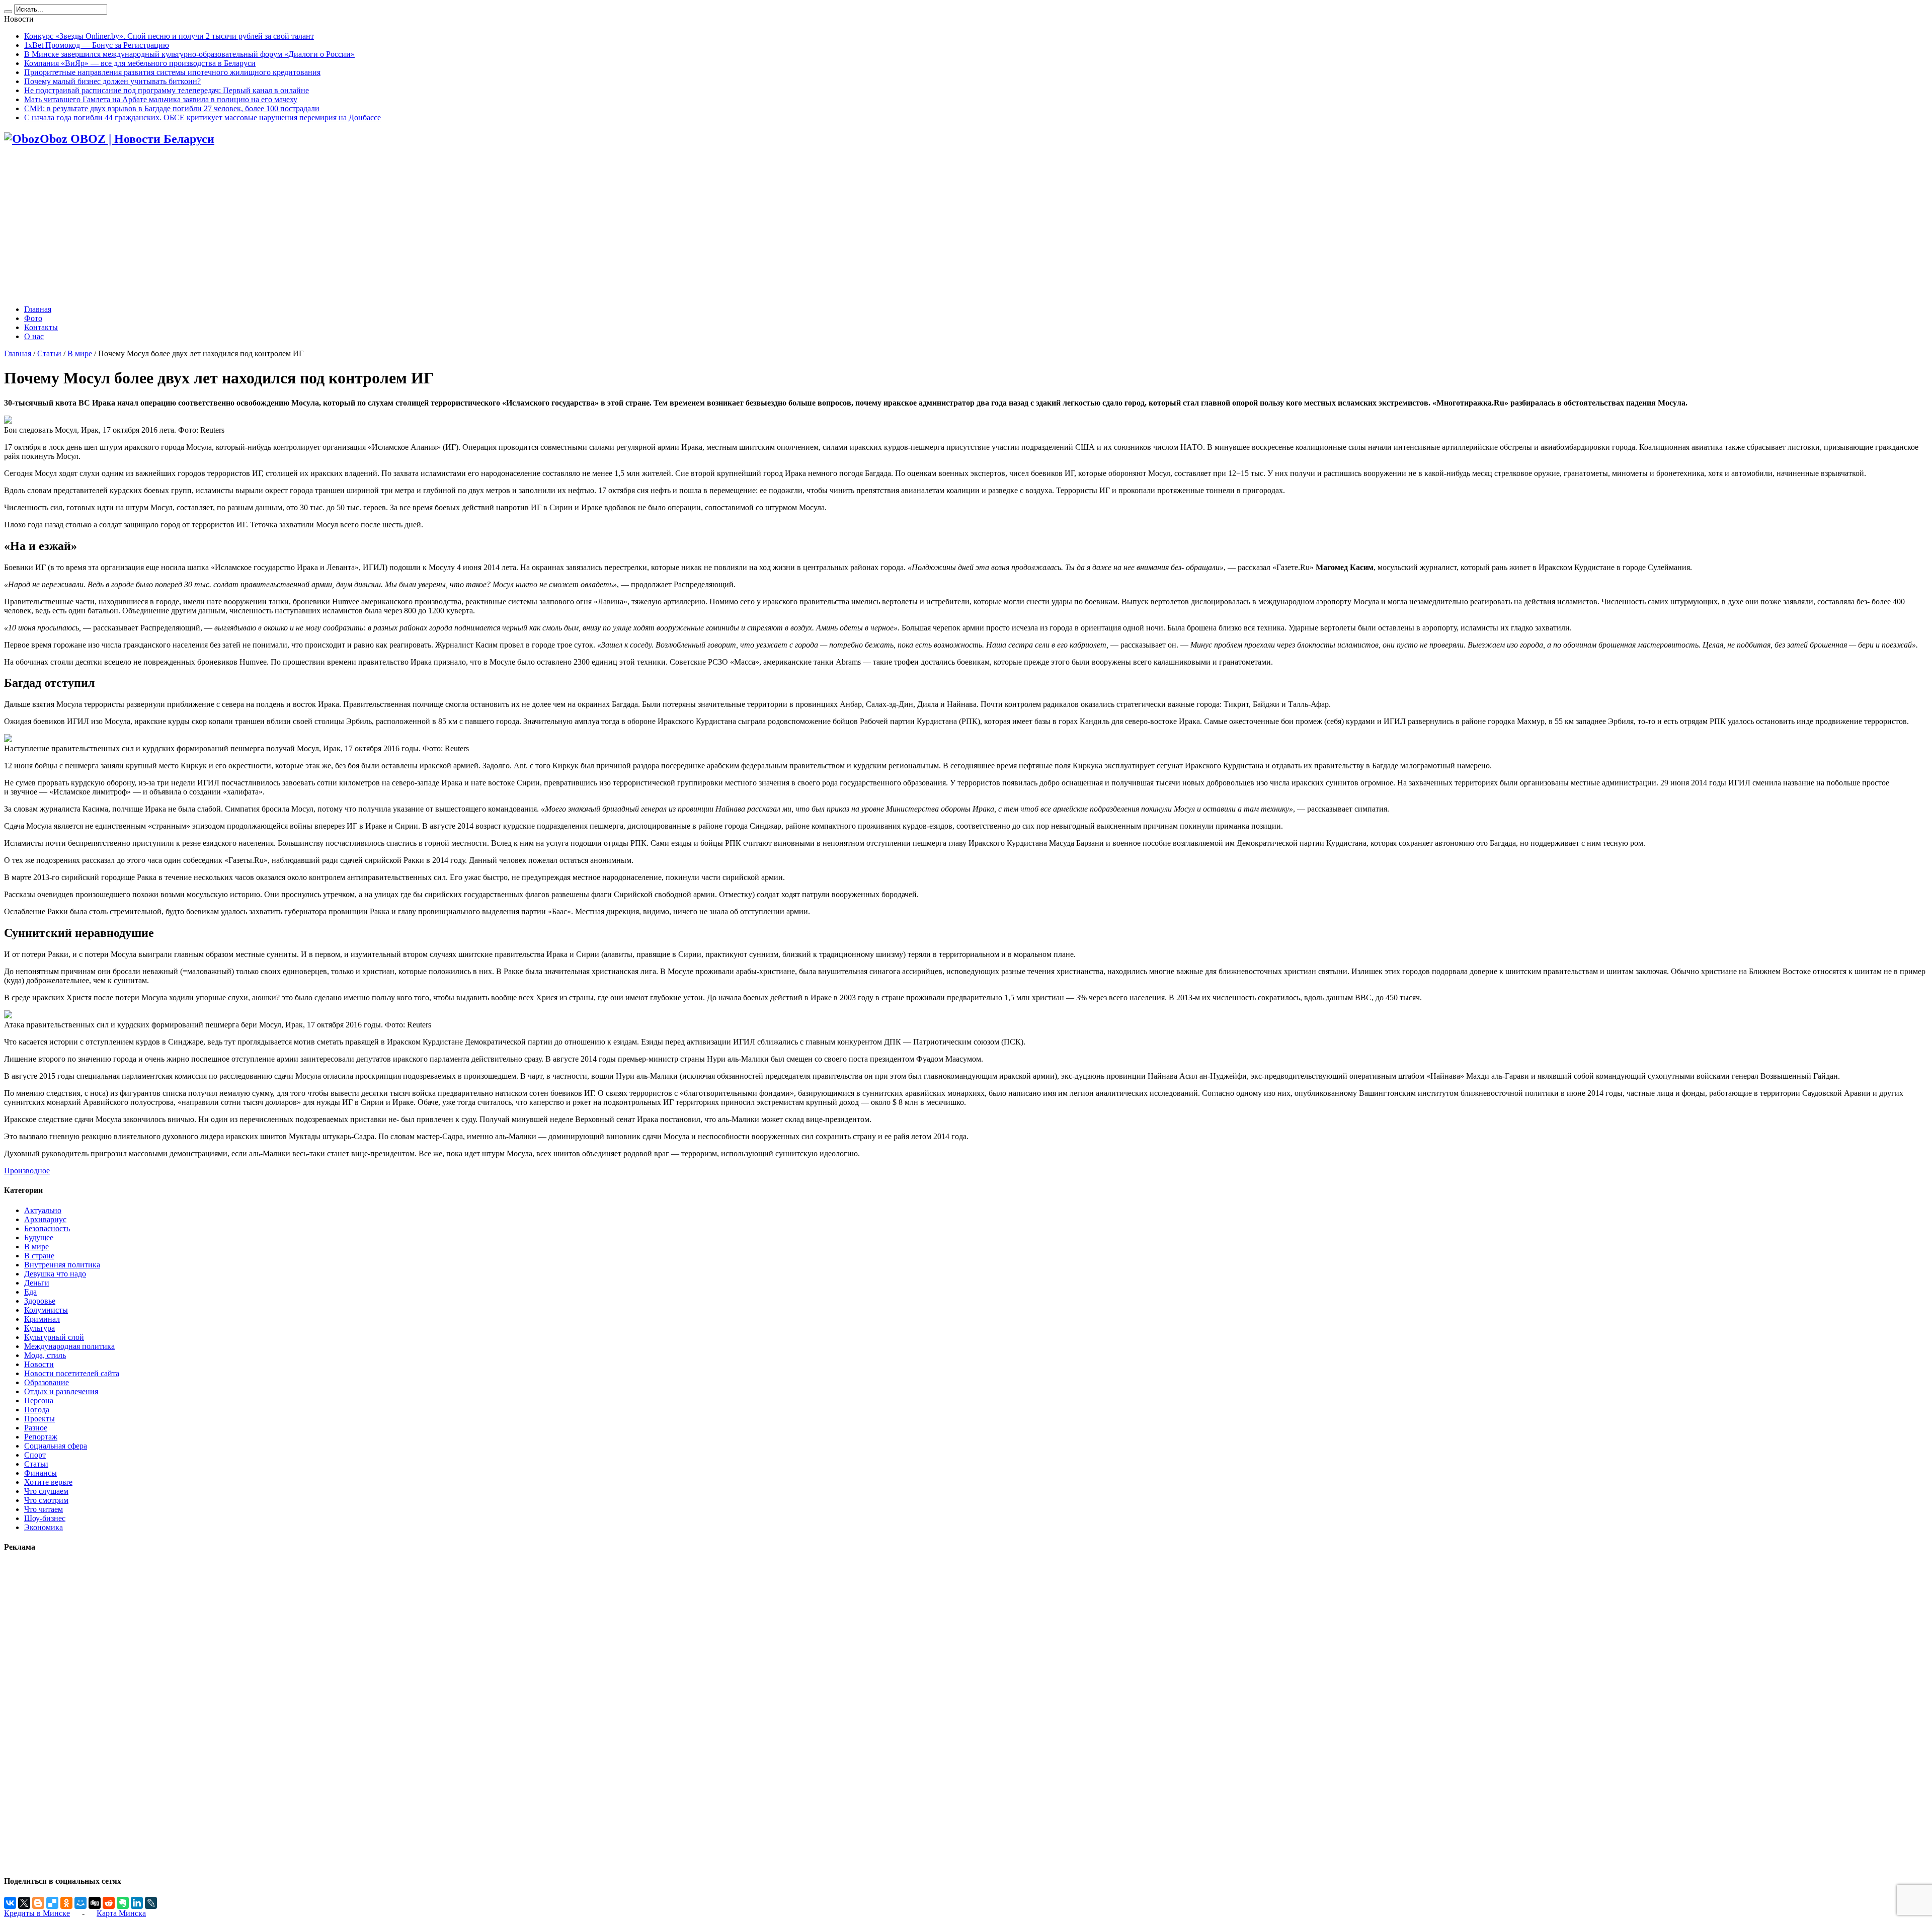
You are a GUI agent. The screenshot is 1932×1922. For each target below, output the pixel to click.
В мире (80, 353)
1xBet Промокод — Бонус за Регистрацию (97, 45)
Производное (27, 1171)
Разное (36, 1428)
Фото (33, 318)
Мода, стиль (45, 1355)
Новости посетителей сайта (72, 1373)
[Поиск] (8, 12)
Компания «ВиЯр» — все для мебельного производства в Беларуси (140, 63)
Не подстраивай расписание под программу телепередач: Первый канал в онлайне (167, 90)
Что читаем (44, 1509)
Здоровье (40, 1301)
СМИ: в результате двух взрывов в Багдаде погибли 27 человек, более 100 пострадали (172, 108)
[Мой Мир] (80, 1903)
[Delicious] (52, 1903)
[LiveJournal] (151, 1903)
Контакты (41, 327)
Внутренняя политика (62, 1265)
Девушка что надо (55, 1274)
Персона (39, 1400)
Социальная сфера (56, 1446)
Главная (38, 309)
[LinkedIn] (137, 1903)
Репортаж (41, 1437)
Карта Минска (121, 1913)
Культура (39, 1328)
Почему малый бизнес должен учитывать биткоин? (112, 81)
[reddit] (109, 1903)
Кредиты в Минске (37, 1913)
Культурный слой (54, 1337)
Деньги (37, 1283)
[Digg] (95, 1903)
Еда (30, 1292)
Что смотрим (46, 1500)
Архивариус (45, 1219)
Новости (39, 1364)
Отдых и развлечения (61, 1391)
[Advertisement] (966, 226)
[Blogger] (38, 1903)
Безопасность (47, 1228)
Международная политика (69, 1346)
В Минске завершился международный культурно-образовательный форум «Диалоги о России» (189, 54)
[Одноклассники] (66, 1903)
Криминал (42, 1319)
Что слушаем (46, 1491)
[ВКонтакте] (10, 1903)
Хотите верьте (48, 1482)
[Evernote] (123, 1903)
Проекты (39, 1419)
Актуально (43, 1210)
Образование (47, 1382)
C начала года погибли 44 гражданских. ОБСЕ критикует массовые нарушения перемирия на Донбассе (203, 117)
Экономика (44, 1527)
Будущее (39, 1237)
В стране (39, 1256)
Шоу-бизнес (45, 1518)
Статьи (49, 353)
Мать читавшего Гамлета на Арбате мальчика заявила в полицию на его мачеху (161, 99)
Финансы (41, 1473)
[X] (24, 1903)
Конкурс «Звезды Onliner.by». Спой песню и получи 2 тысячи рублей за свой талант (169, 36)
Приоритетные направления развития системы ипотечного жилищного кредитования (172, 72)
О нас (34, 336)
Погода (37, 1410)
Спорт (35, 1455)
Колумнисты (46, 1310)
